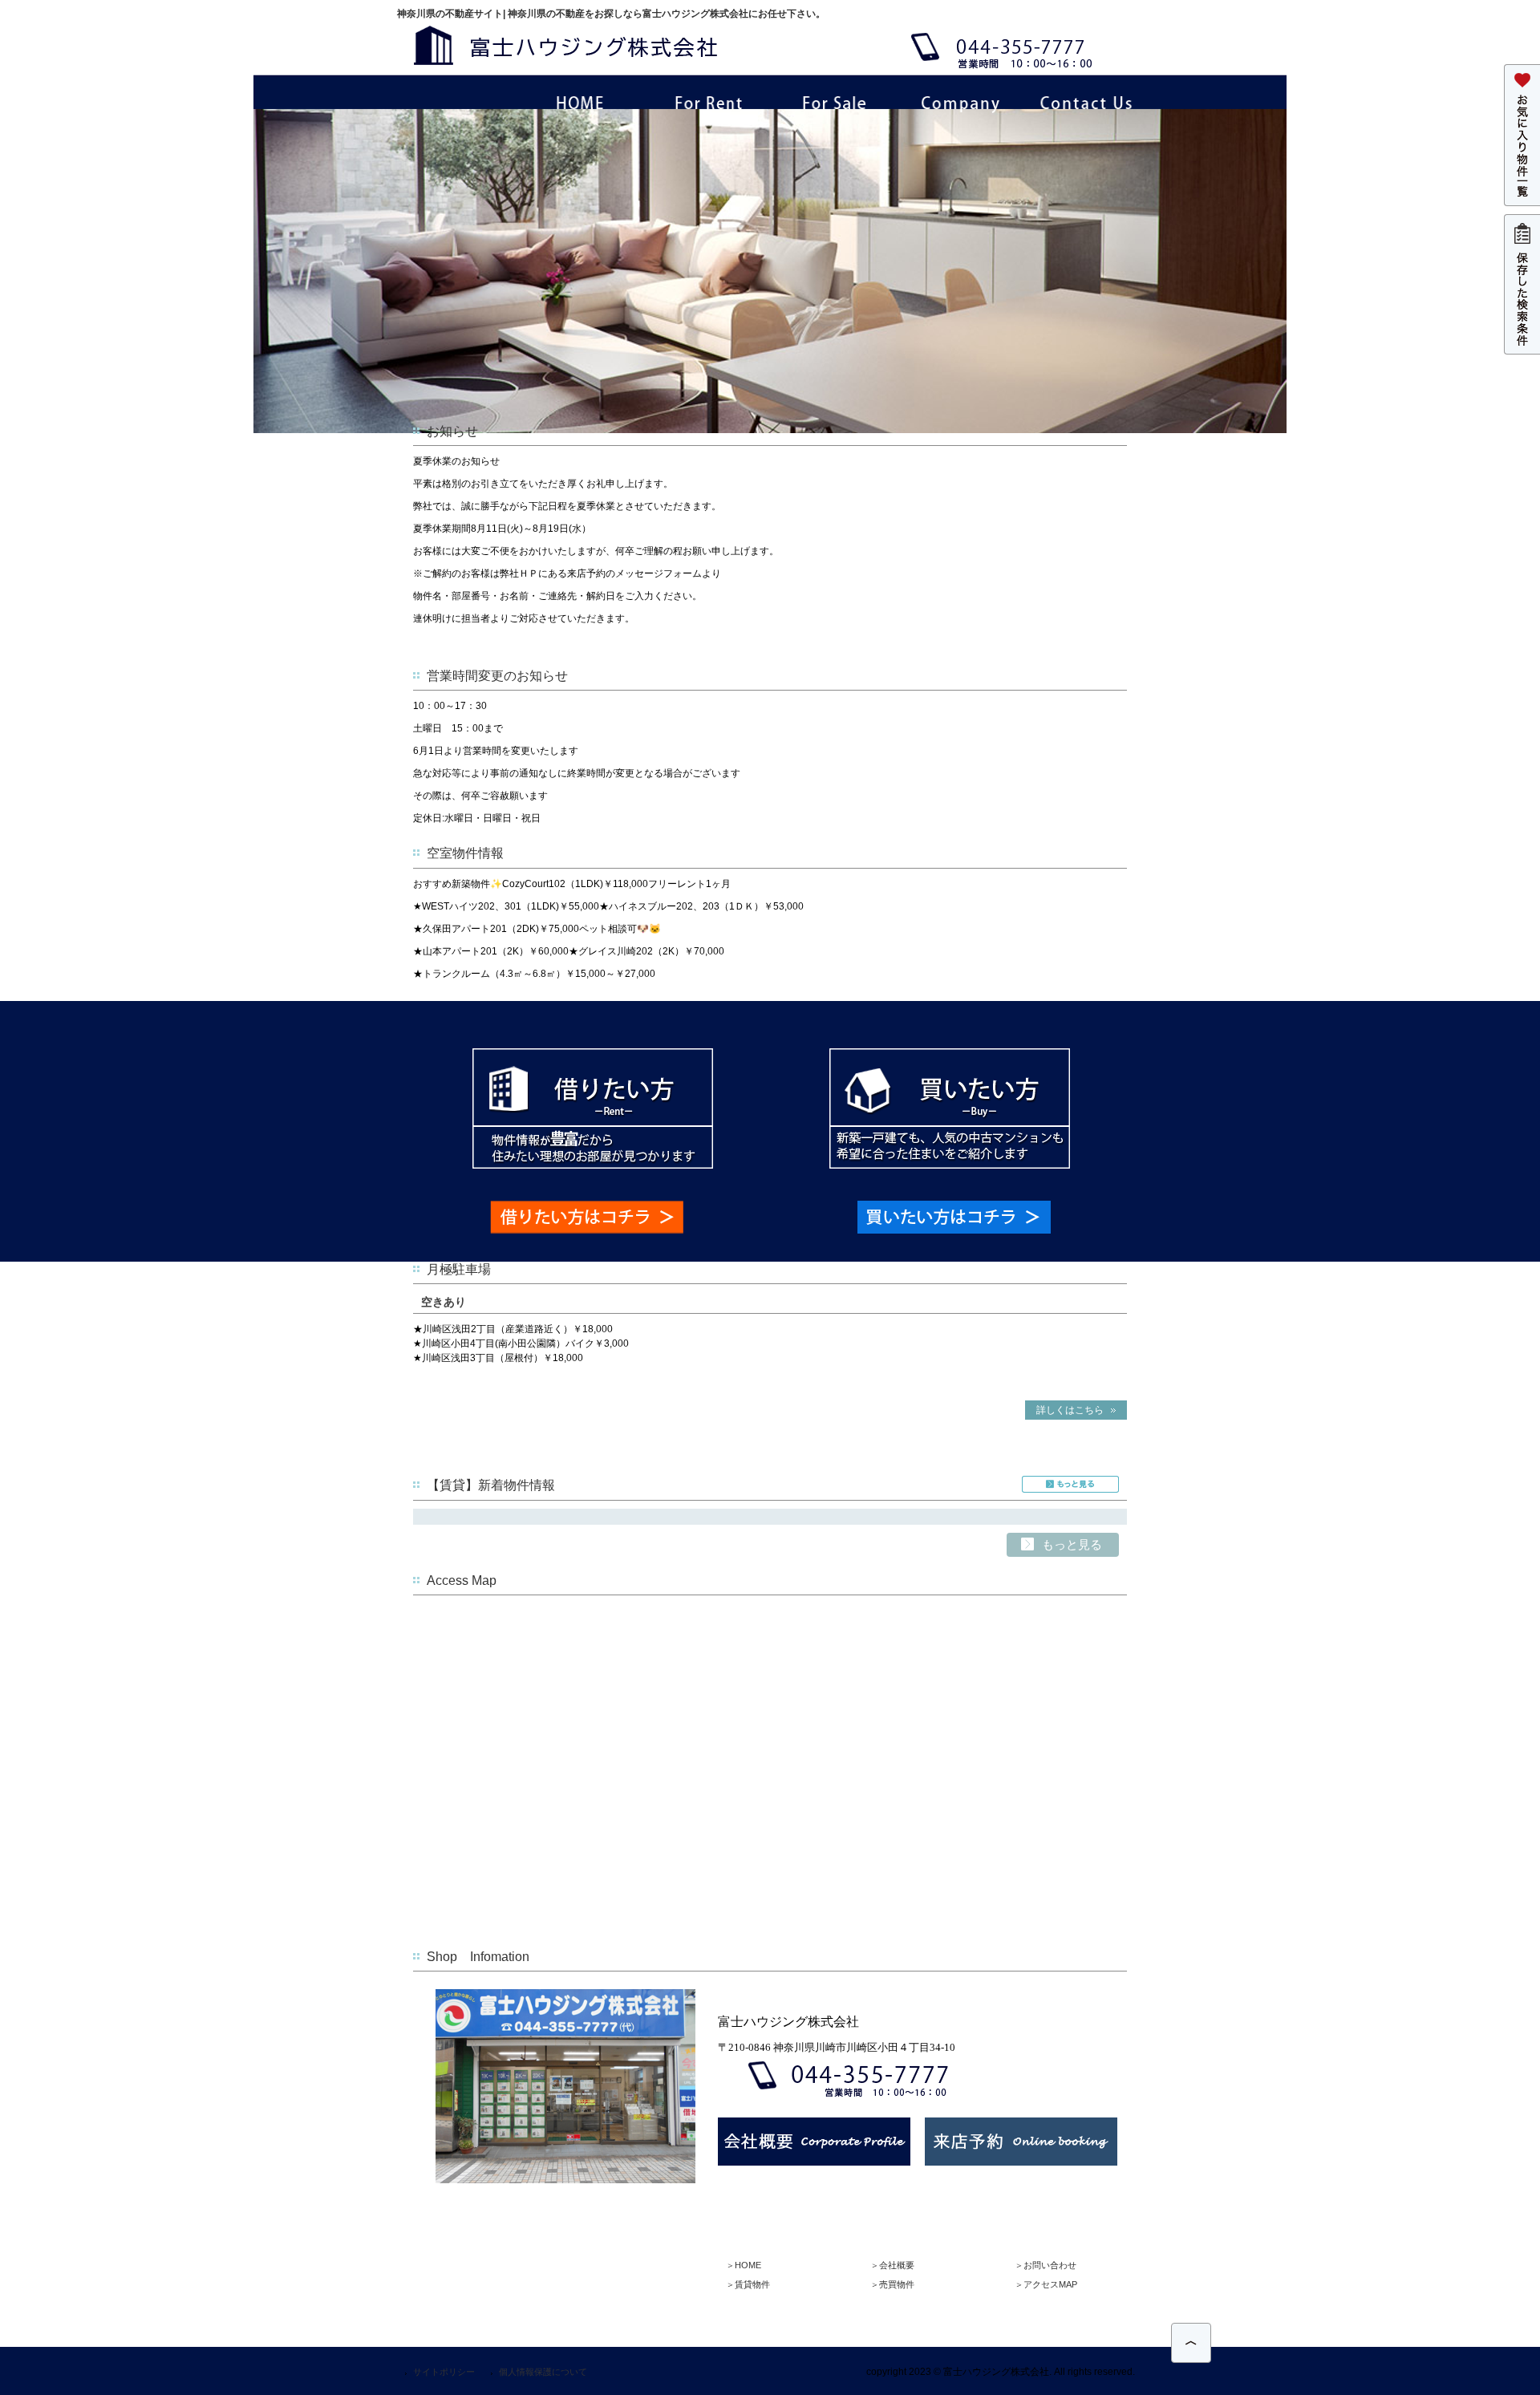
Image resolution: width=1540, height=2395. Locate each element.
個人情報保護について (543, 2372)
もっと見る (1070, 1484)
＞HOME (744, 2265)
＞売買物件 (892, 2284)
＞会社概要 (892, 2265)
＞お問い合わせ (1046, 2265)
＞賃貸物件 (748, 2284)
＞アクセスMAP (1046, 2284)
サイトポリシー (444, 2372)
